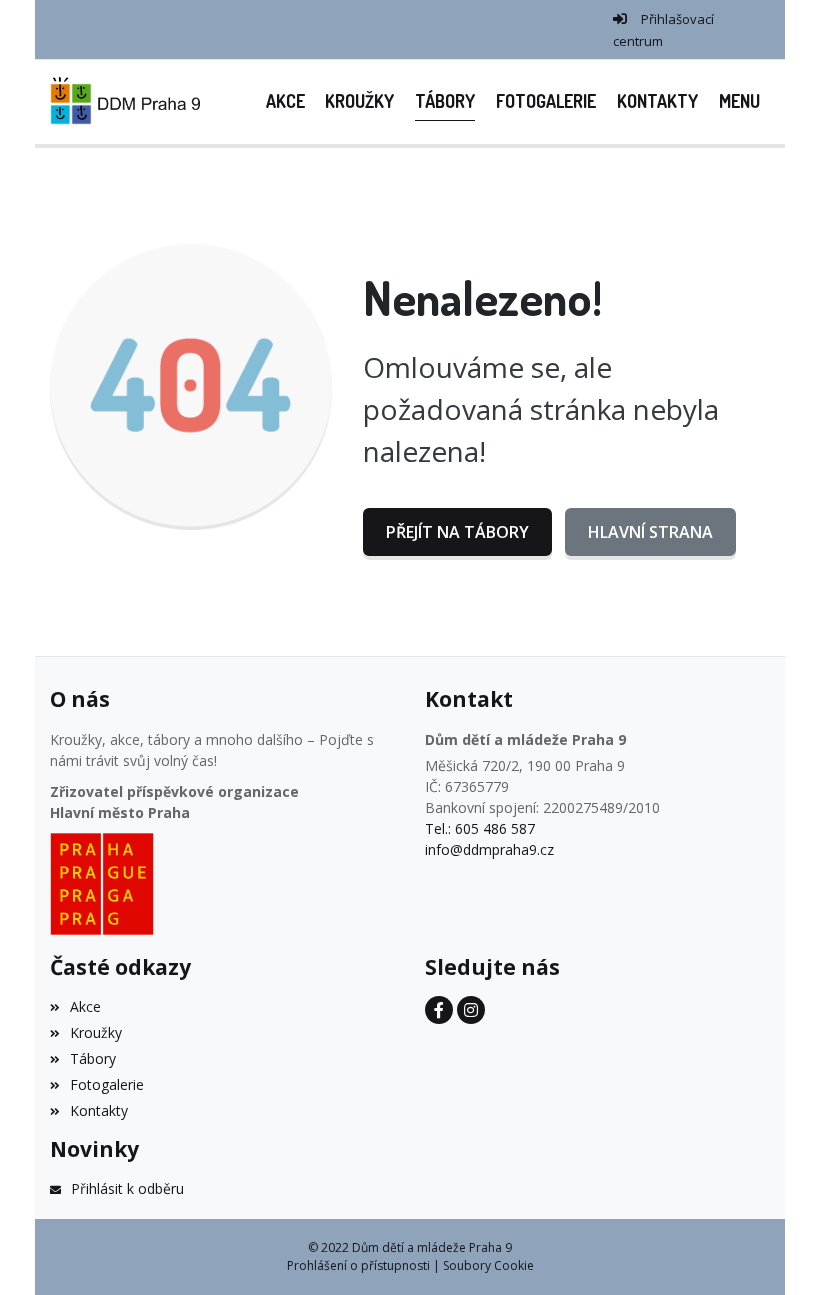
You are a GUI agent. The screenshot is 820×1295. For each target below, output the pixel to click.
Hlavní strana (650, 532)
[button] (739, 101)
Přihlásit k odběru (127, 1188)
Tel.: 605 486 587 (480, 828)
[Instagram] (471, 1010)
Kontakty (99, 1110)
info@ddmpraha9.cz (489, 849)
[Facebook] (439, 1010)
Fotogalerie (107, 1084)
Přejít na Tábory (457, 532)
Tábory (93, 1058)
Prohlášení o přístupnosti (358, 1265)
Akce (85, 1006)
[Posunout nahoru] (775, 1250)
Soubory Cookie (488, 1265)
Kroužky (96, 1032)
